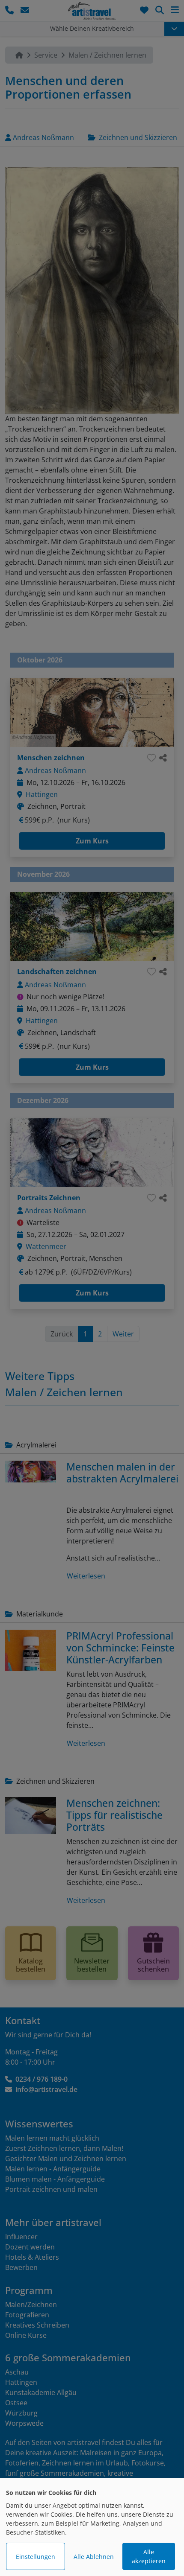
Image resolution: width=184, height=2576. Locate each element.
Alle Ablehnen (94, 2557)
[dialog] (92, 2527)
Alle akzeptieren (149, 2556)
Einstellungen (36, 2557)
